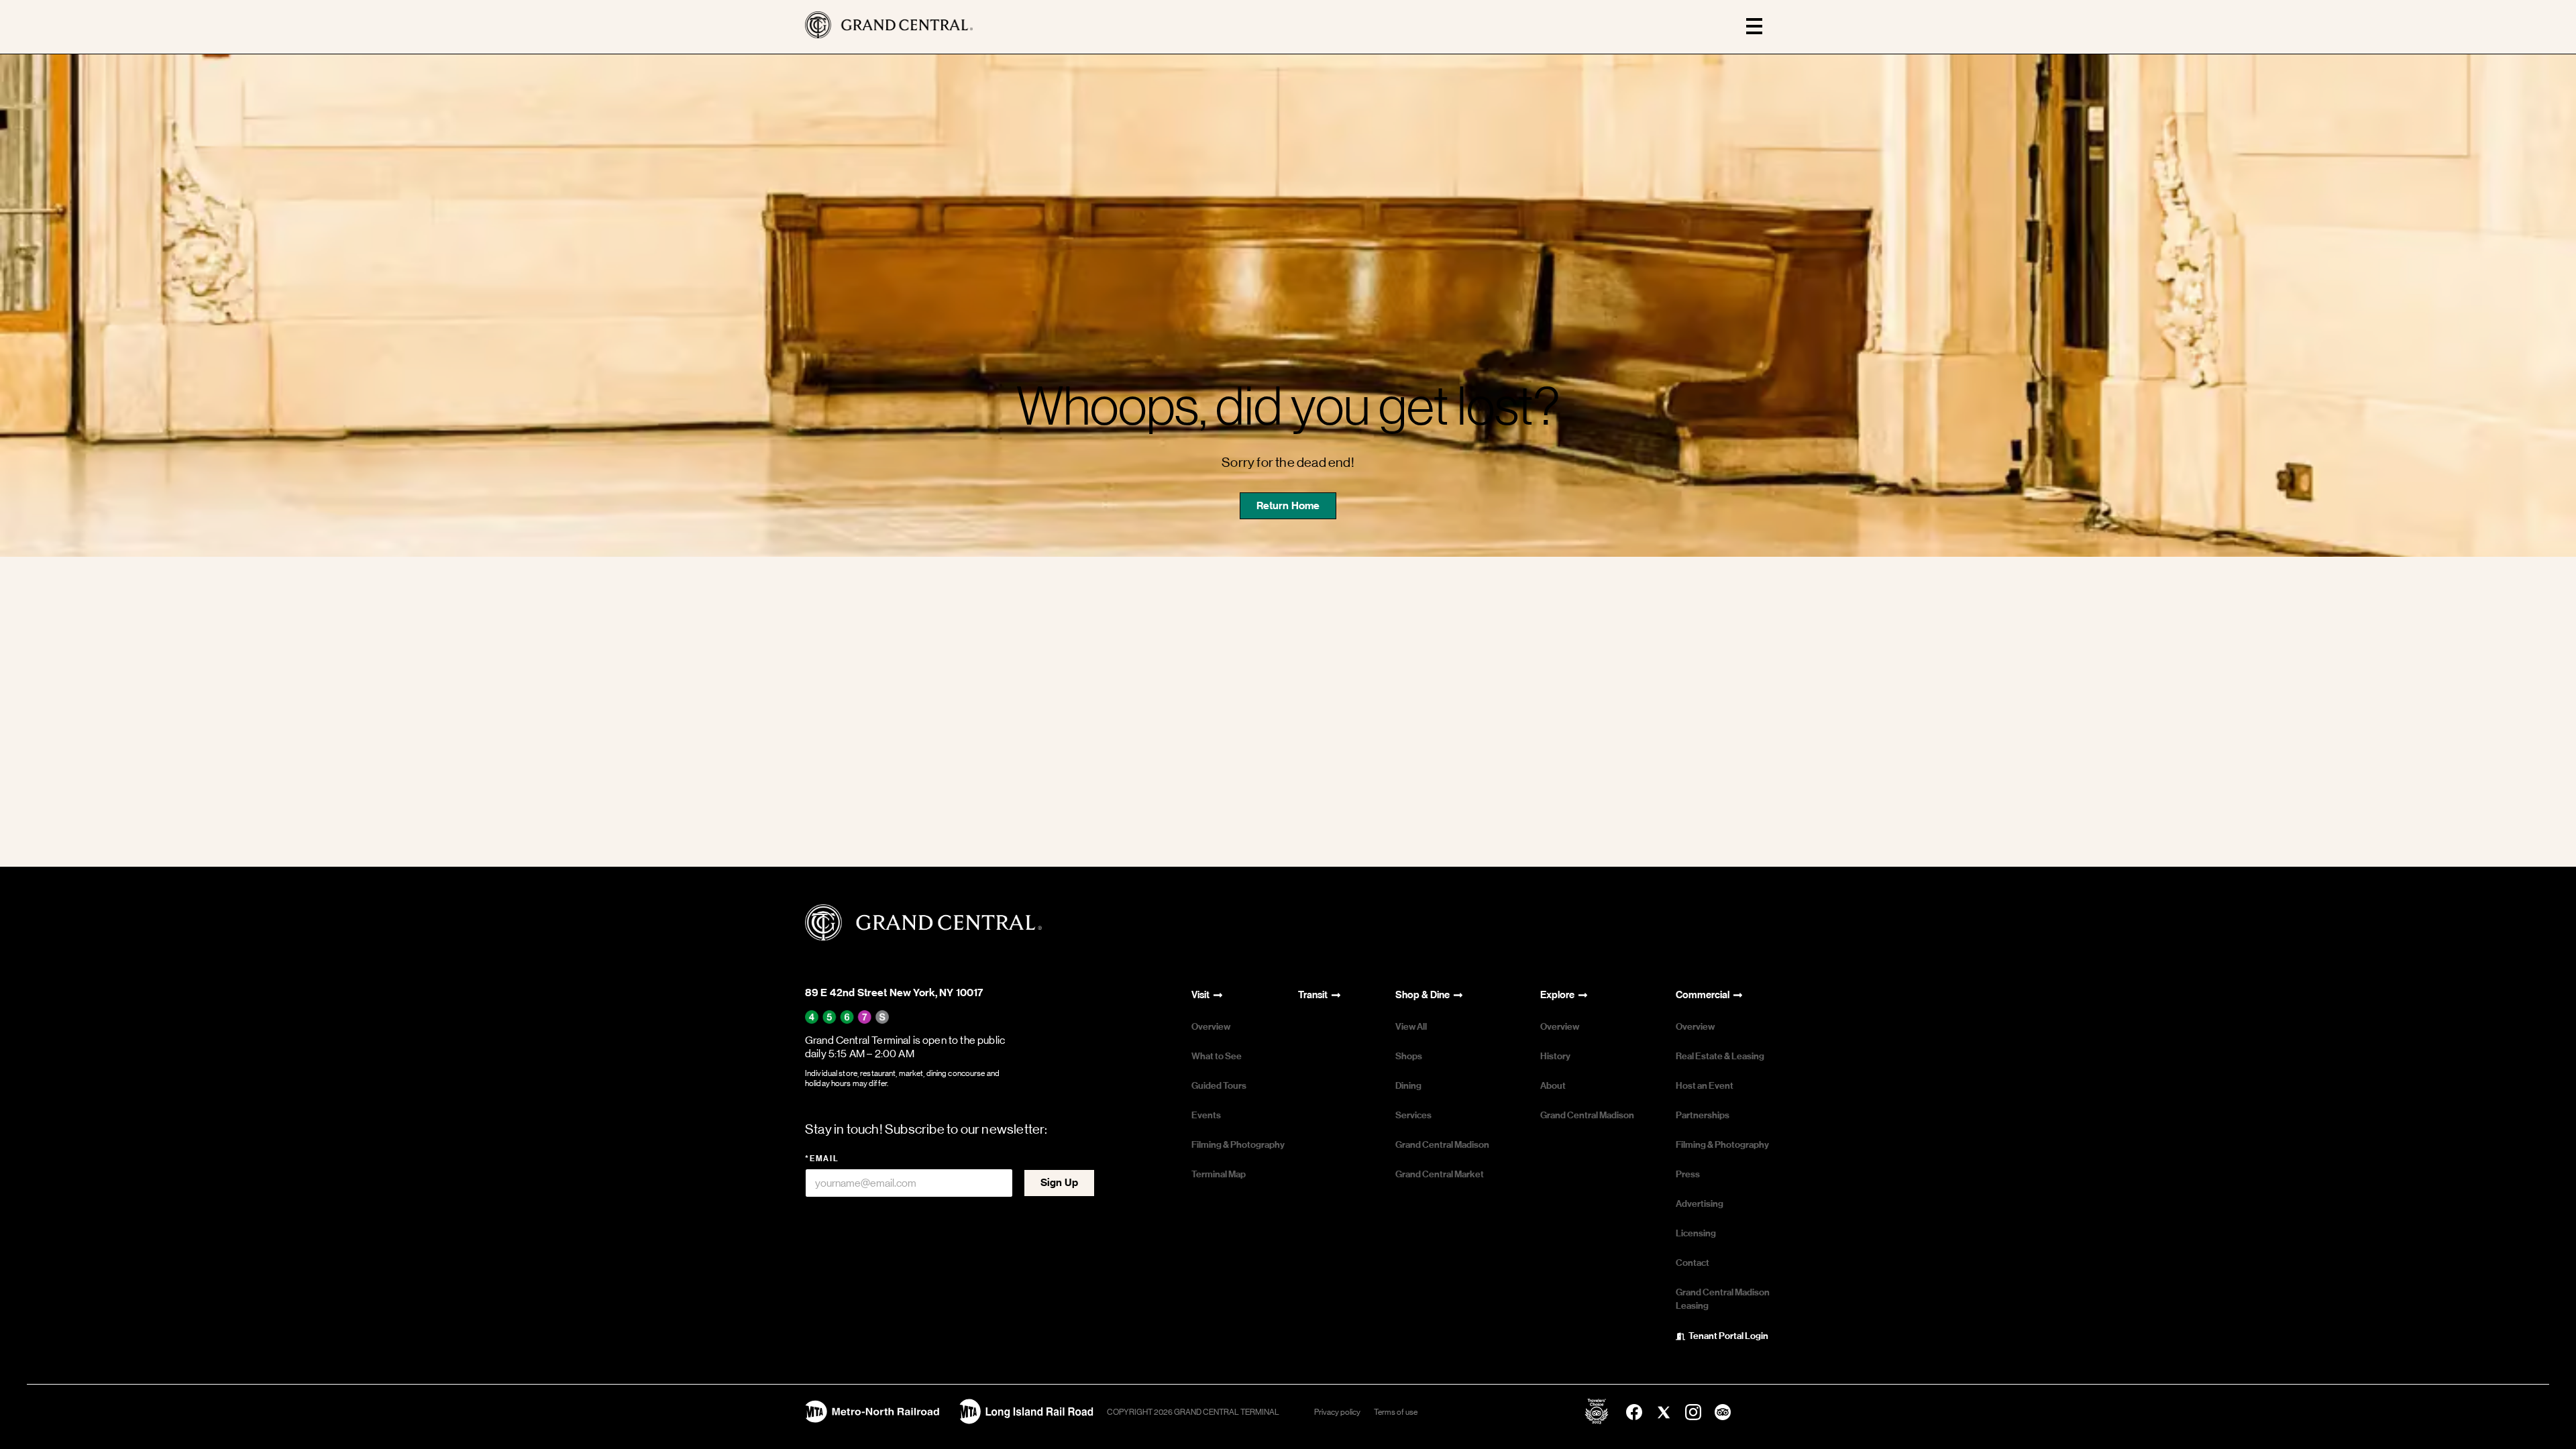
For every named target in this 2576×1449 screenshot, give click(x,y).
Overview (1211, 1027)
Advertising (1700, 1204)
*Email (822, 1159)
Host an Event (1705, 1086)
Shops (1409, 1056)
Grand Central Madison (1442, 1145)
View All (1411, 1027)
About (1553, 1086)
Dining (1408, 1086)
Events (1206, 1115)
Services (1413, 1115)
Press (1688, 1174)
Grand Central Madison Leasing (1723, 1299)
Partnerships (1703, 1115)
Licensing (1696, 1233)
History (1555, 1056)
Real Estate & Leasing (1720, 1056)
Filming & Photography (1238, 1145)
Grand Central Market (1440, 1174)
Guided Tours (1219, 1086)
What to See (1217, 1056)
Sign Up (1059, 1182)
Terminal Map (1219, 1174)
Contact (1693, 1263)
